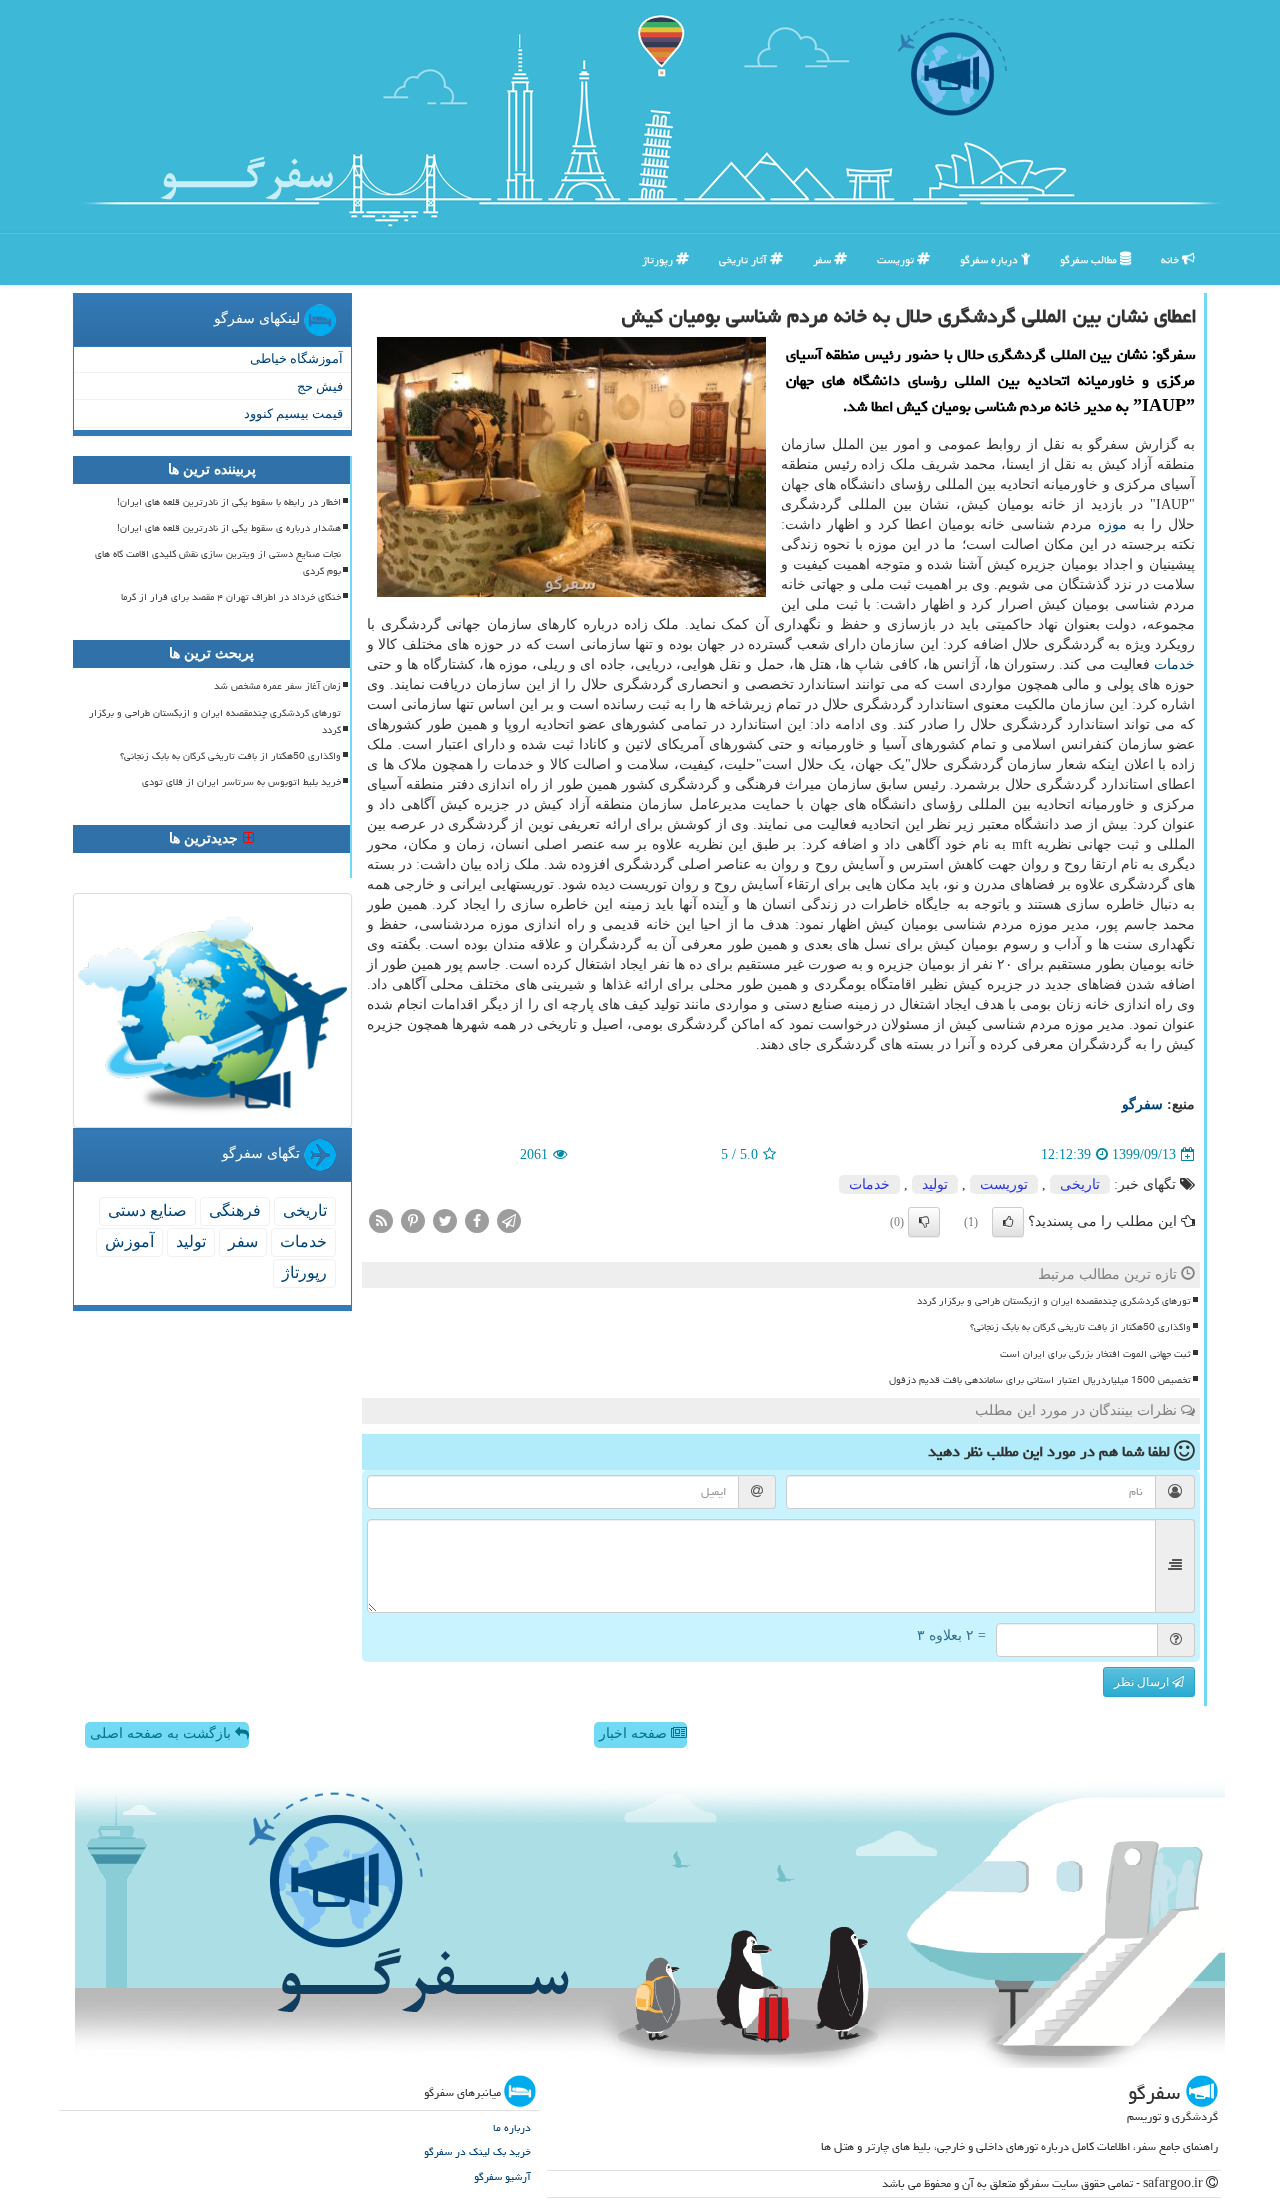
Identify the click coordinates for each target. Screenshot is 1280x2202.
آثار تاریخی (744, 259)
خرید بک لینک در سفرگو (477, 2151)
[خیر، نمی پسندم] (924, 1222)
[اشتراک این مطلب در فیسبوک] (477, 1220)
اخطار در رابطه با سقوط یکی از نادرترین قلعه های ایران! (229, 502)
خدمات (1174, 664)
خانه (1171, 259)
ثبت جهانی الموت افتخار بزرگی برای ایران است (1095, 1354)
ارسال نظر (1143, 1682)
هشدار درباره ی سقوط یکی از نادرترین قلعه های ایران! (229, 528)
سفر (823, 259)
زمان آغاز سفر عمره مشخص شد (277, 686)
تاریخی (1080, 1184)
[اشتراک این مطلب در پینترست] (413, 1220)
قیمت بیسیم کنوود (293, 413)
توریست (897, 259)
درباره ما (512, 2127)
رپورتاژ (659, 259)
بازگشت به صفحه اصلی (162, 1733)
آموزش (129, 1241)
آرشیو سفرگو (502, 2176)
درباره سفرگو (990, 259)
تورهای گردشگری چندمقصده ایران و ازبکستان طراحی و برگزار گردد (1054, 1301)
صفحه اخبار (635, 1733)
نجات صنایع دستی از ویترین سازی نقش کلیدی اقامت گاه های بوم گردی (218, 562)
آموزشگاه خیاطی (296, 358)
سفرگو (1142, 1104)
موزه (1112, 524)
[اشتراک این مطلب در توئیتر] (445, 1220)
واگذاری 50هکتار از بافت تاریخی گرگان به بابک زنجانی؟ (1080, 1327)
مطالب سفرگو (1090, 259)
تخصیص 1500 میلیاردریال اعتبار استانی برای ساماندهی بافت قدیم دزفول (1040, 1380)
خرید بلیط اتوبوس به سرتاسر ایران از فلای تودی (241, 782)
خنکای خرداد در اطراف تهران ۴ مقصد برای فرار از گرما (231, 597)
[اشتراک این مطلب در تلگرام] (509, 1220)
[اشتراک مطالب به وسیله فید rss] (381, 1220)
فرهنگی (235, 1210)
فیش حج (320, 386)
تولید (935, 1184)
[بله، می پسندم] (1008, 1222)
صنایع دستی (147, 1210)
